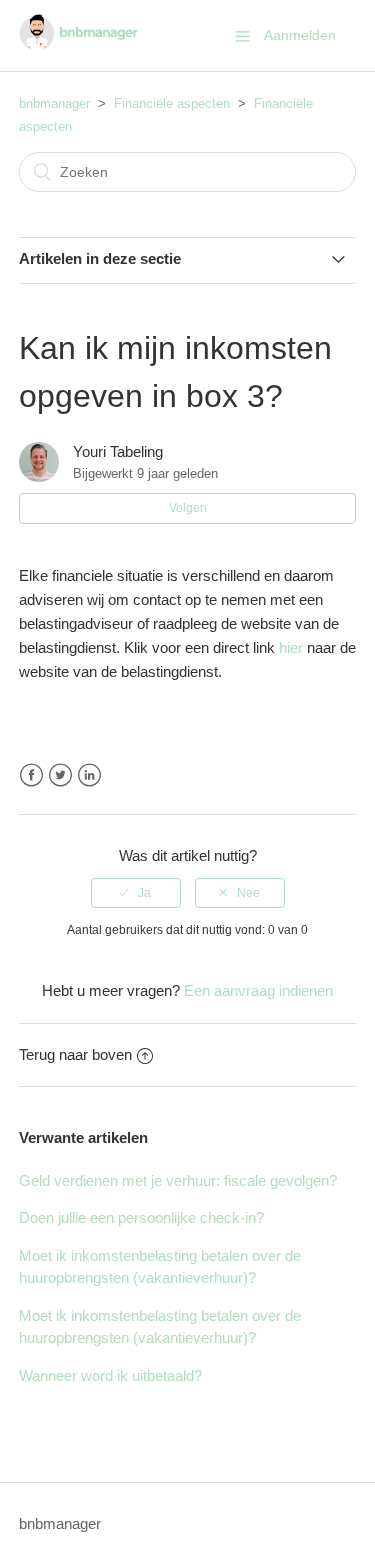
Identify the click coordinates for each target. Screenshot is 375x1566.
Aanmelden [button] (300, 35)
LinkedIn (89, 775)
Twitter (60, 775)
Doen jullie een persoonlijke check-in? (141, 1217)
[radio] (136, 893)
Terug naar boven (75, 1054)
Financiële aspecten (172, 103)
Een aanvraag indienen (258, 990)
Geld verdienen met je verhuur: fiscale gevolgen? (178, 1180)
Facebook (31, 775)
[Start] (78, 45)
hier (291, 647)
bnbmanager (54, 103)
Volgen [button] (188, 508)
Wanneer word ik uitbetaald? (110, 1375)
